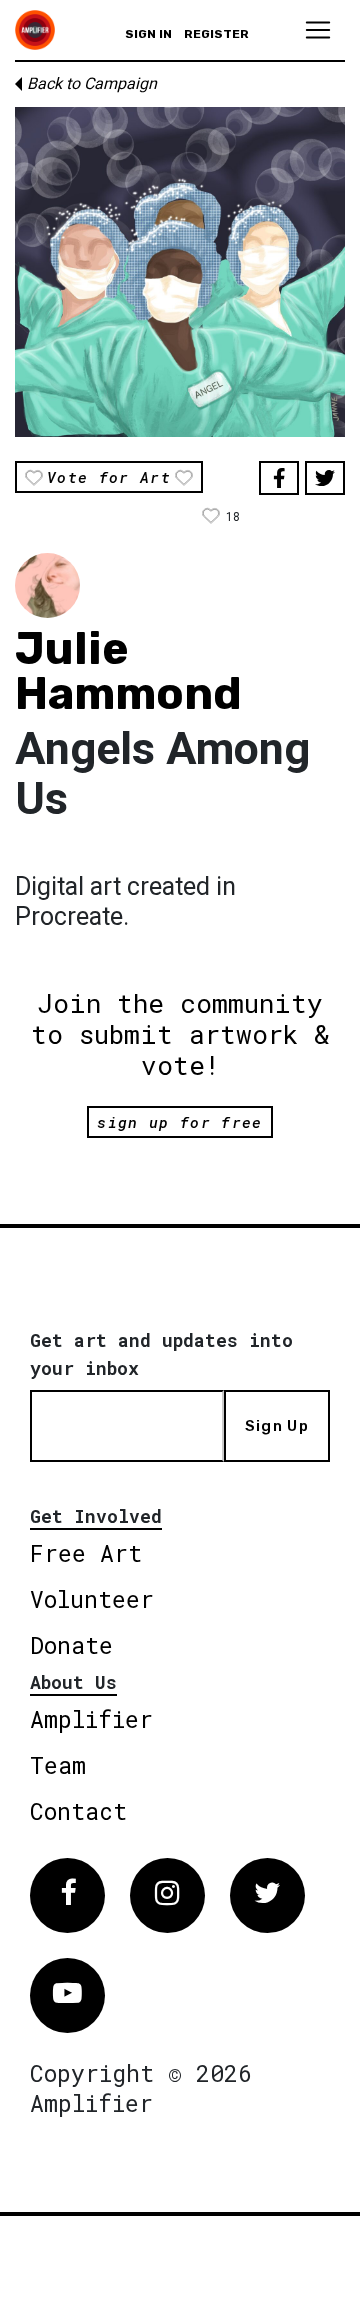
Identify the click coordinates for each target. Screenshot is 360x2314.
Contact (78, 1811)
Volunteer (92, 1599)
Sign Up (277, 1426)
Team (58, 1765)
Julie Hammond (128, 671)
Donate (71, 1645)
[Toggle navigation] (318, 30)
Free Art (86, 1553)
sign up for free (179, 1122)
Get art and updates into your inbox (161, 1354)
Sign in (148, 34)
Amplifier (91, 1719)
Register (216, 34)
